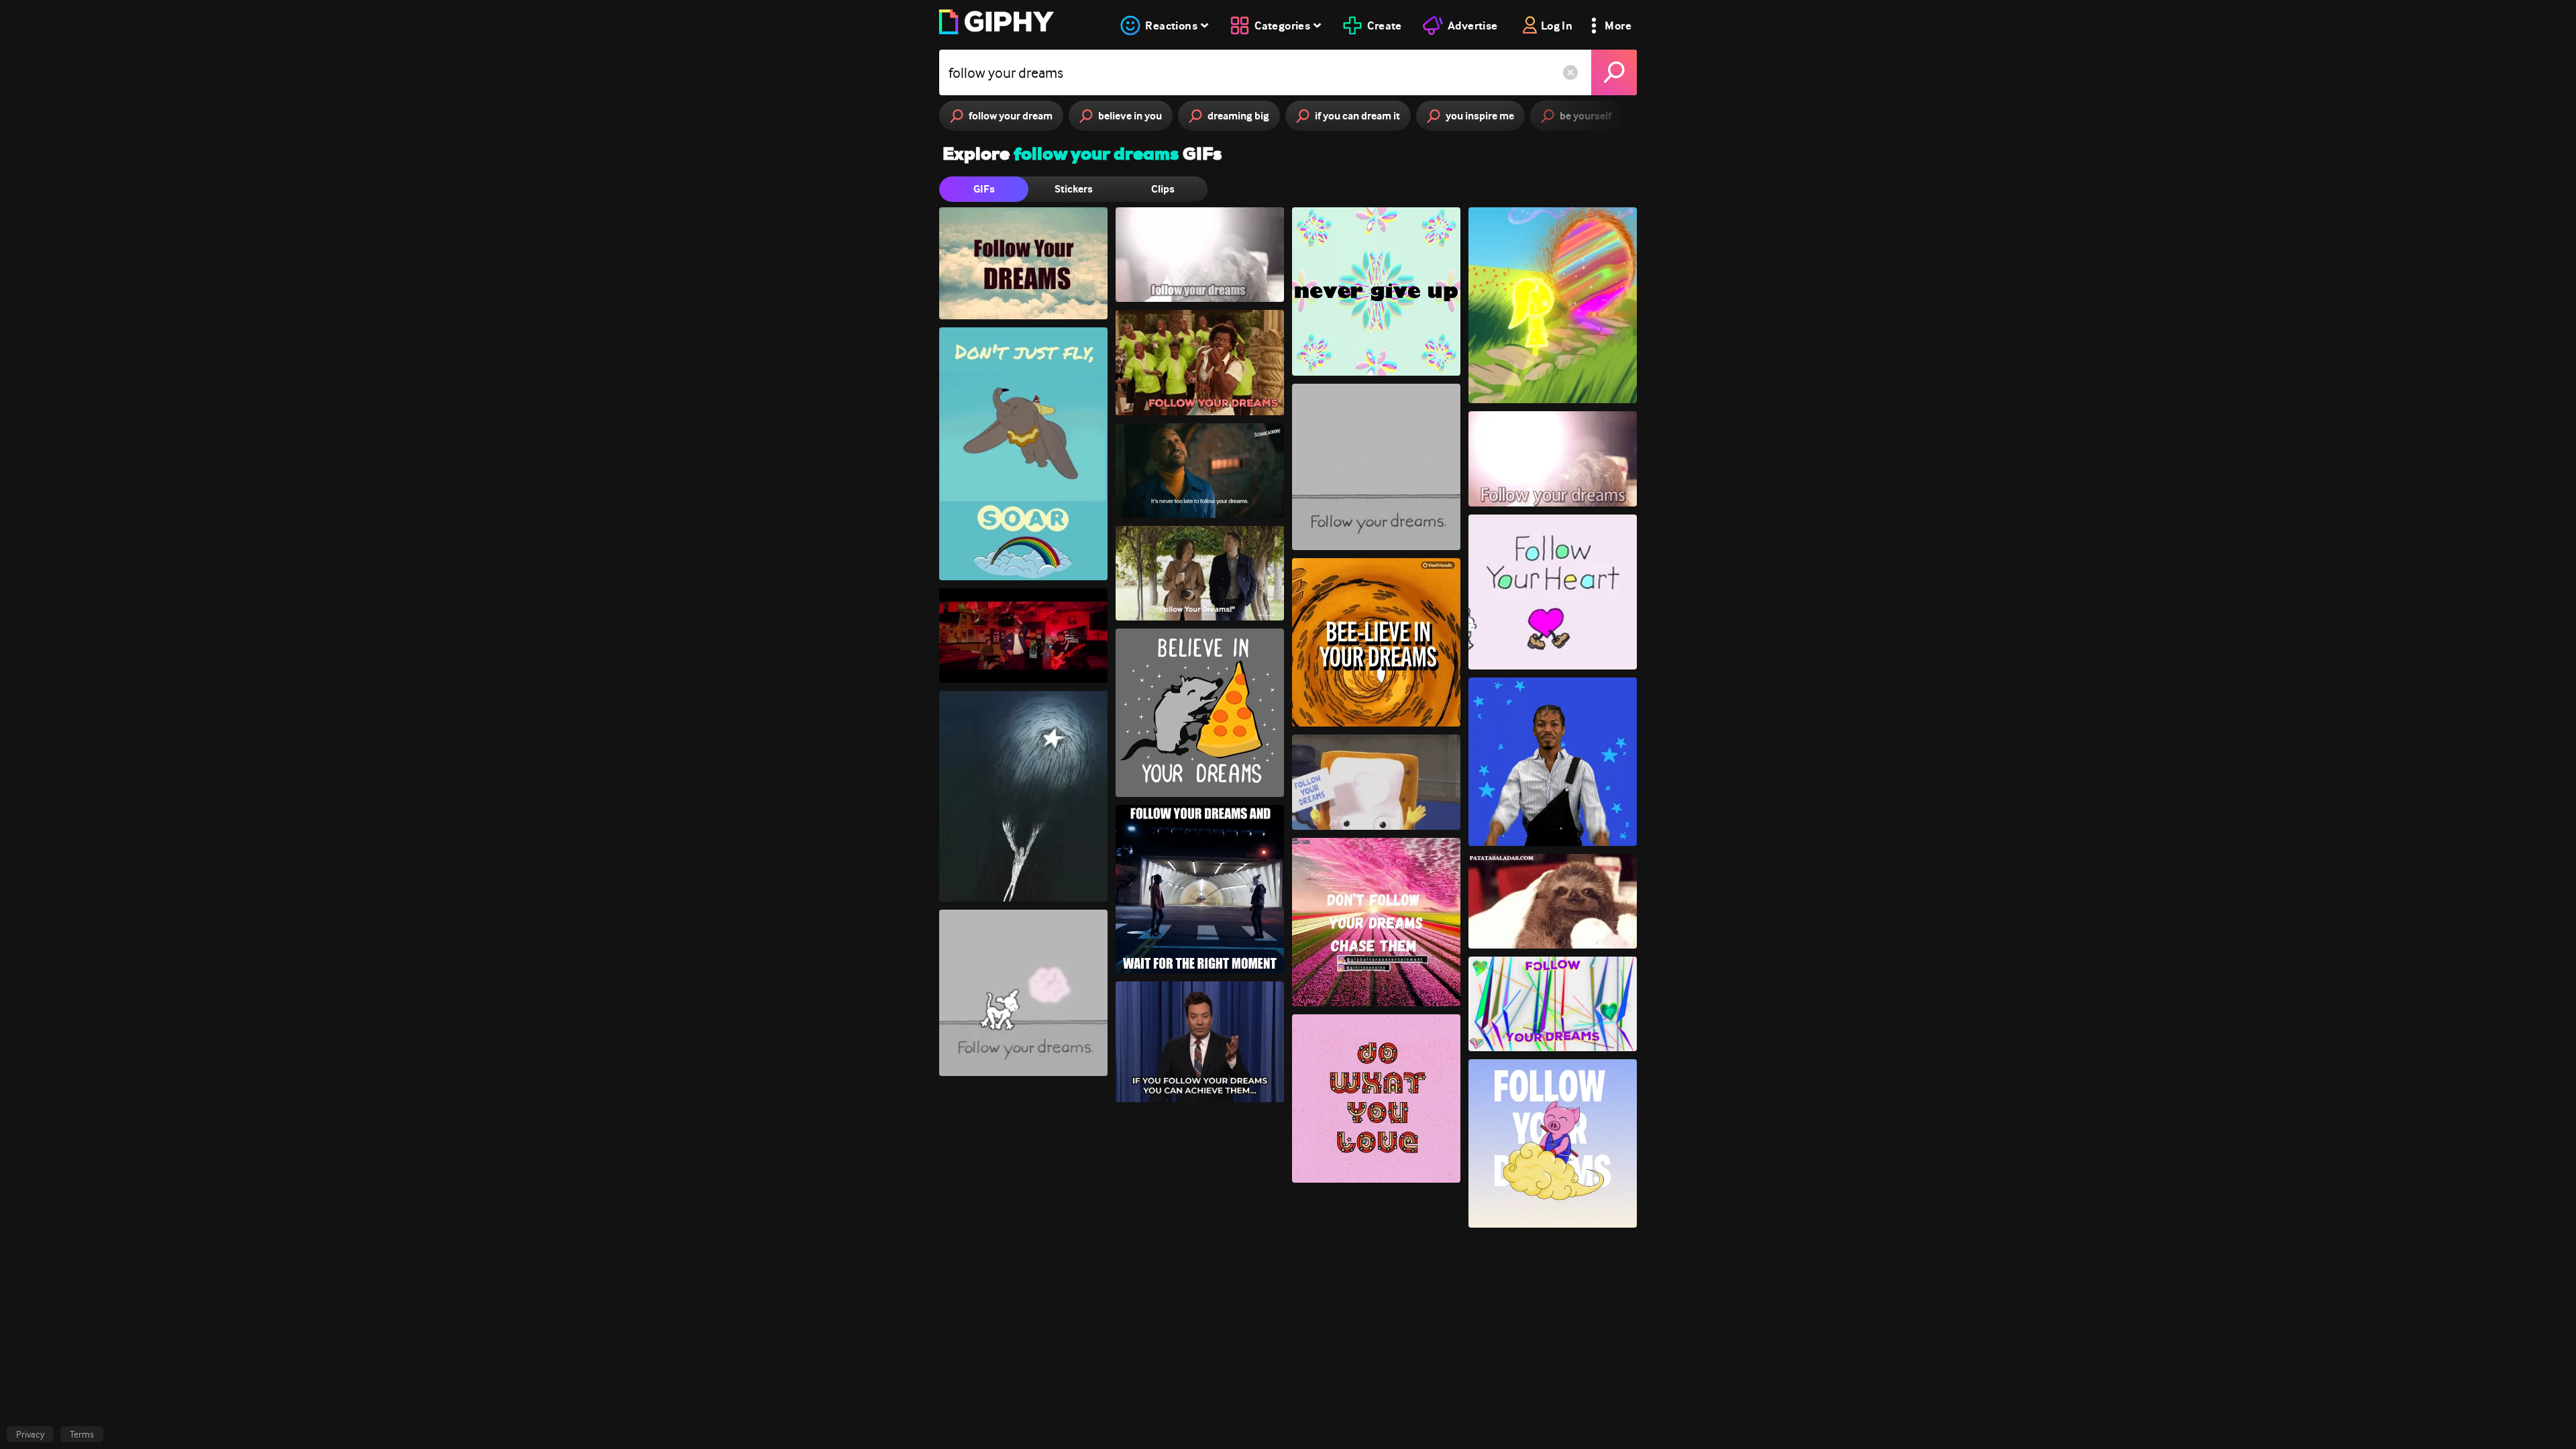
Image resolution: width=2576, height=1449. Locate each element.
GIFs (984, 189)
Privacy (30, 1434)
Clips (1163, 189)
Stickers (1074, 189)
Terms (82, 1434)
